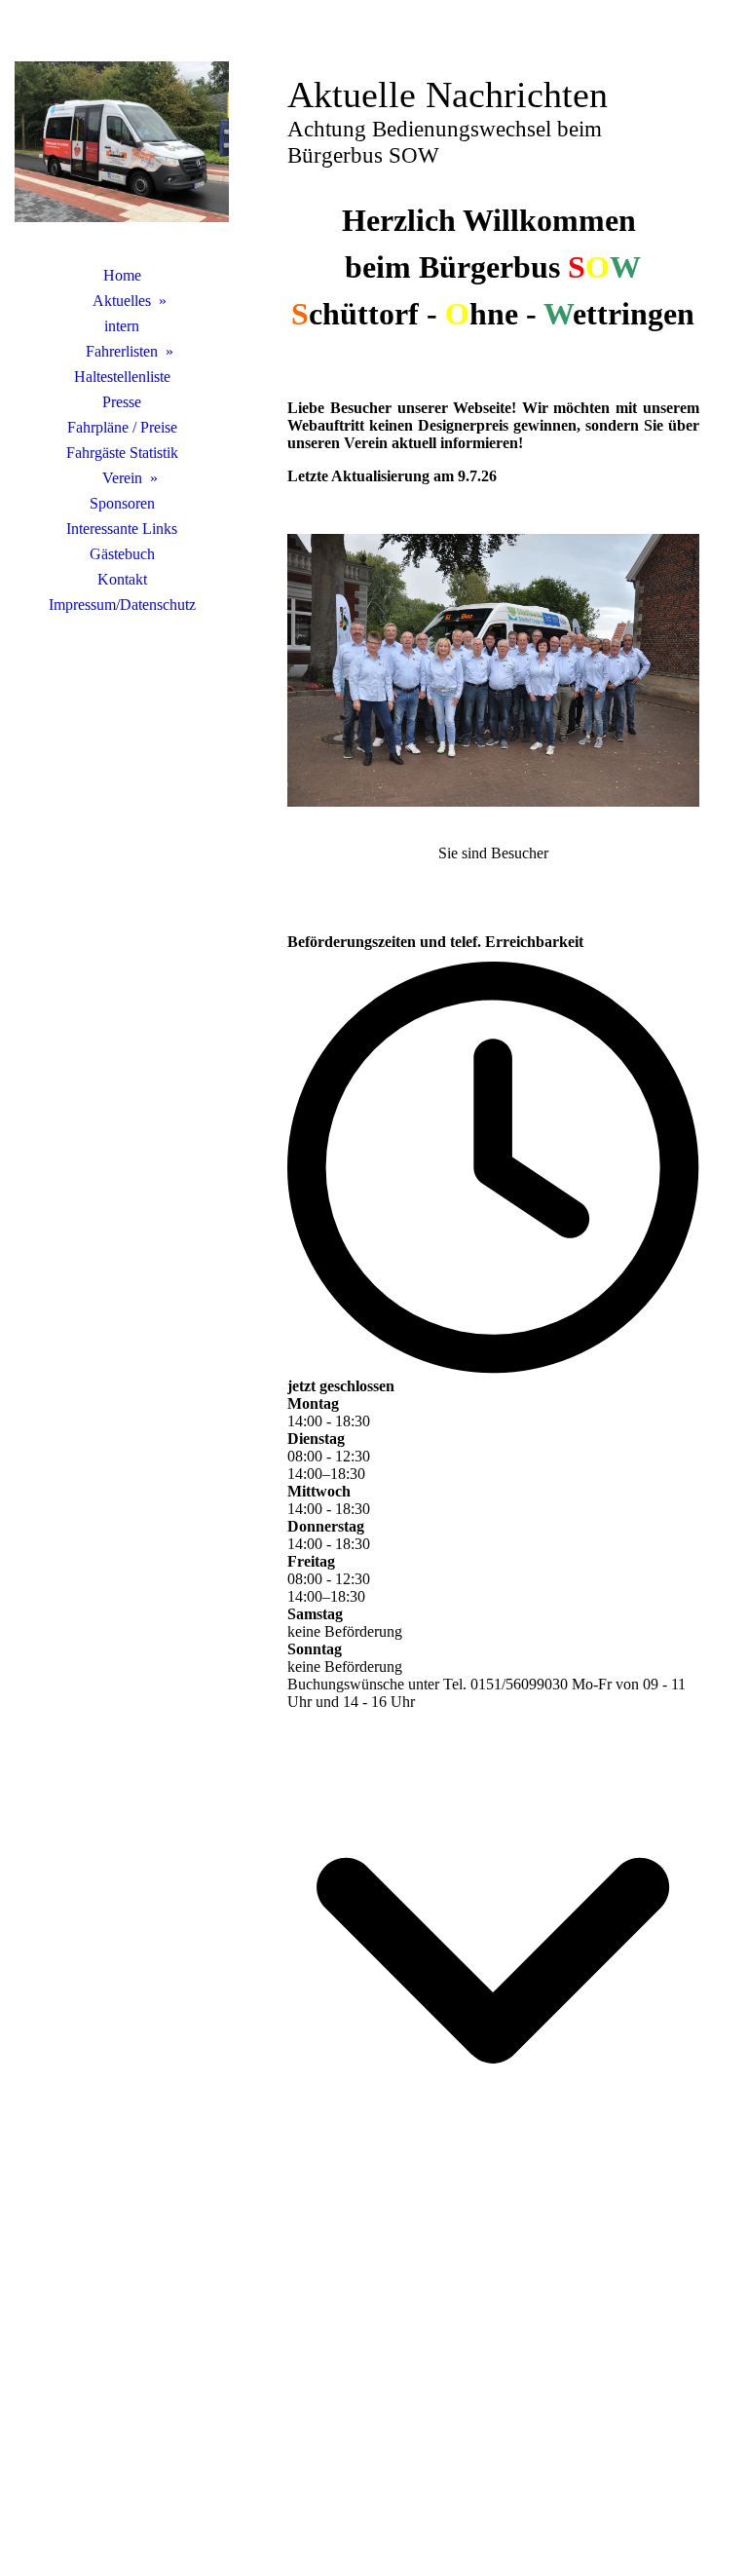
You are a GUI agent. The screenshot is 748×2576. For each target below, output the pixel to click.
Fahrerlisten (122, 351)
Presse (122, 402)
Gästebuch (122, 554)
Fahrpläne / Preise (122, 427)
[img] (122, 141)
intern (122, 326)
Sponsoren (122, 503)
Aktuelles (122, 301)
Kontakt (122, 579)
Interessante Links (122, 529)
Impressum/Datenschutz (122, 605)
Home (122, 275)
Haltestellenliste (122, 377)
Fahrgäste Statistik (122, 453)
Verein (122, 478)
